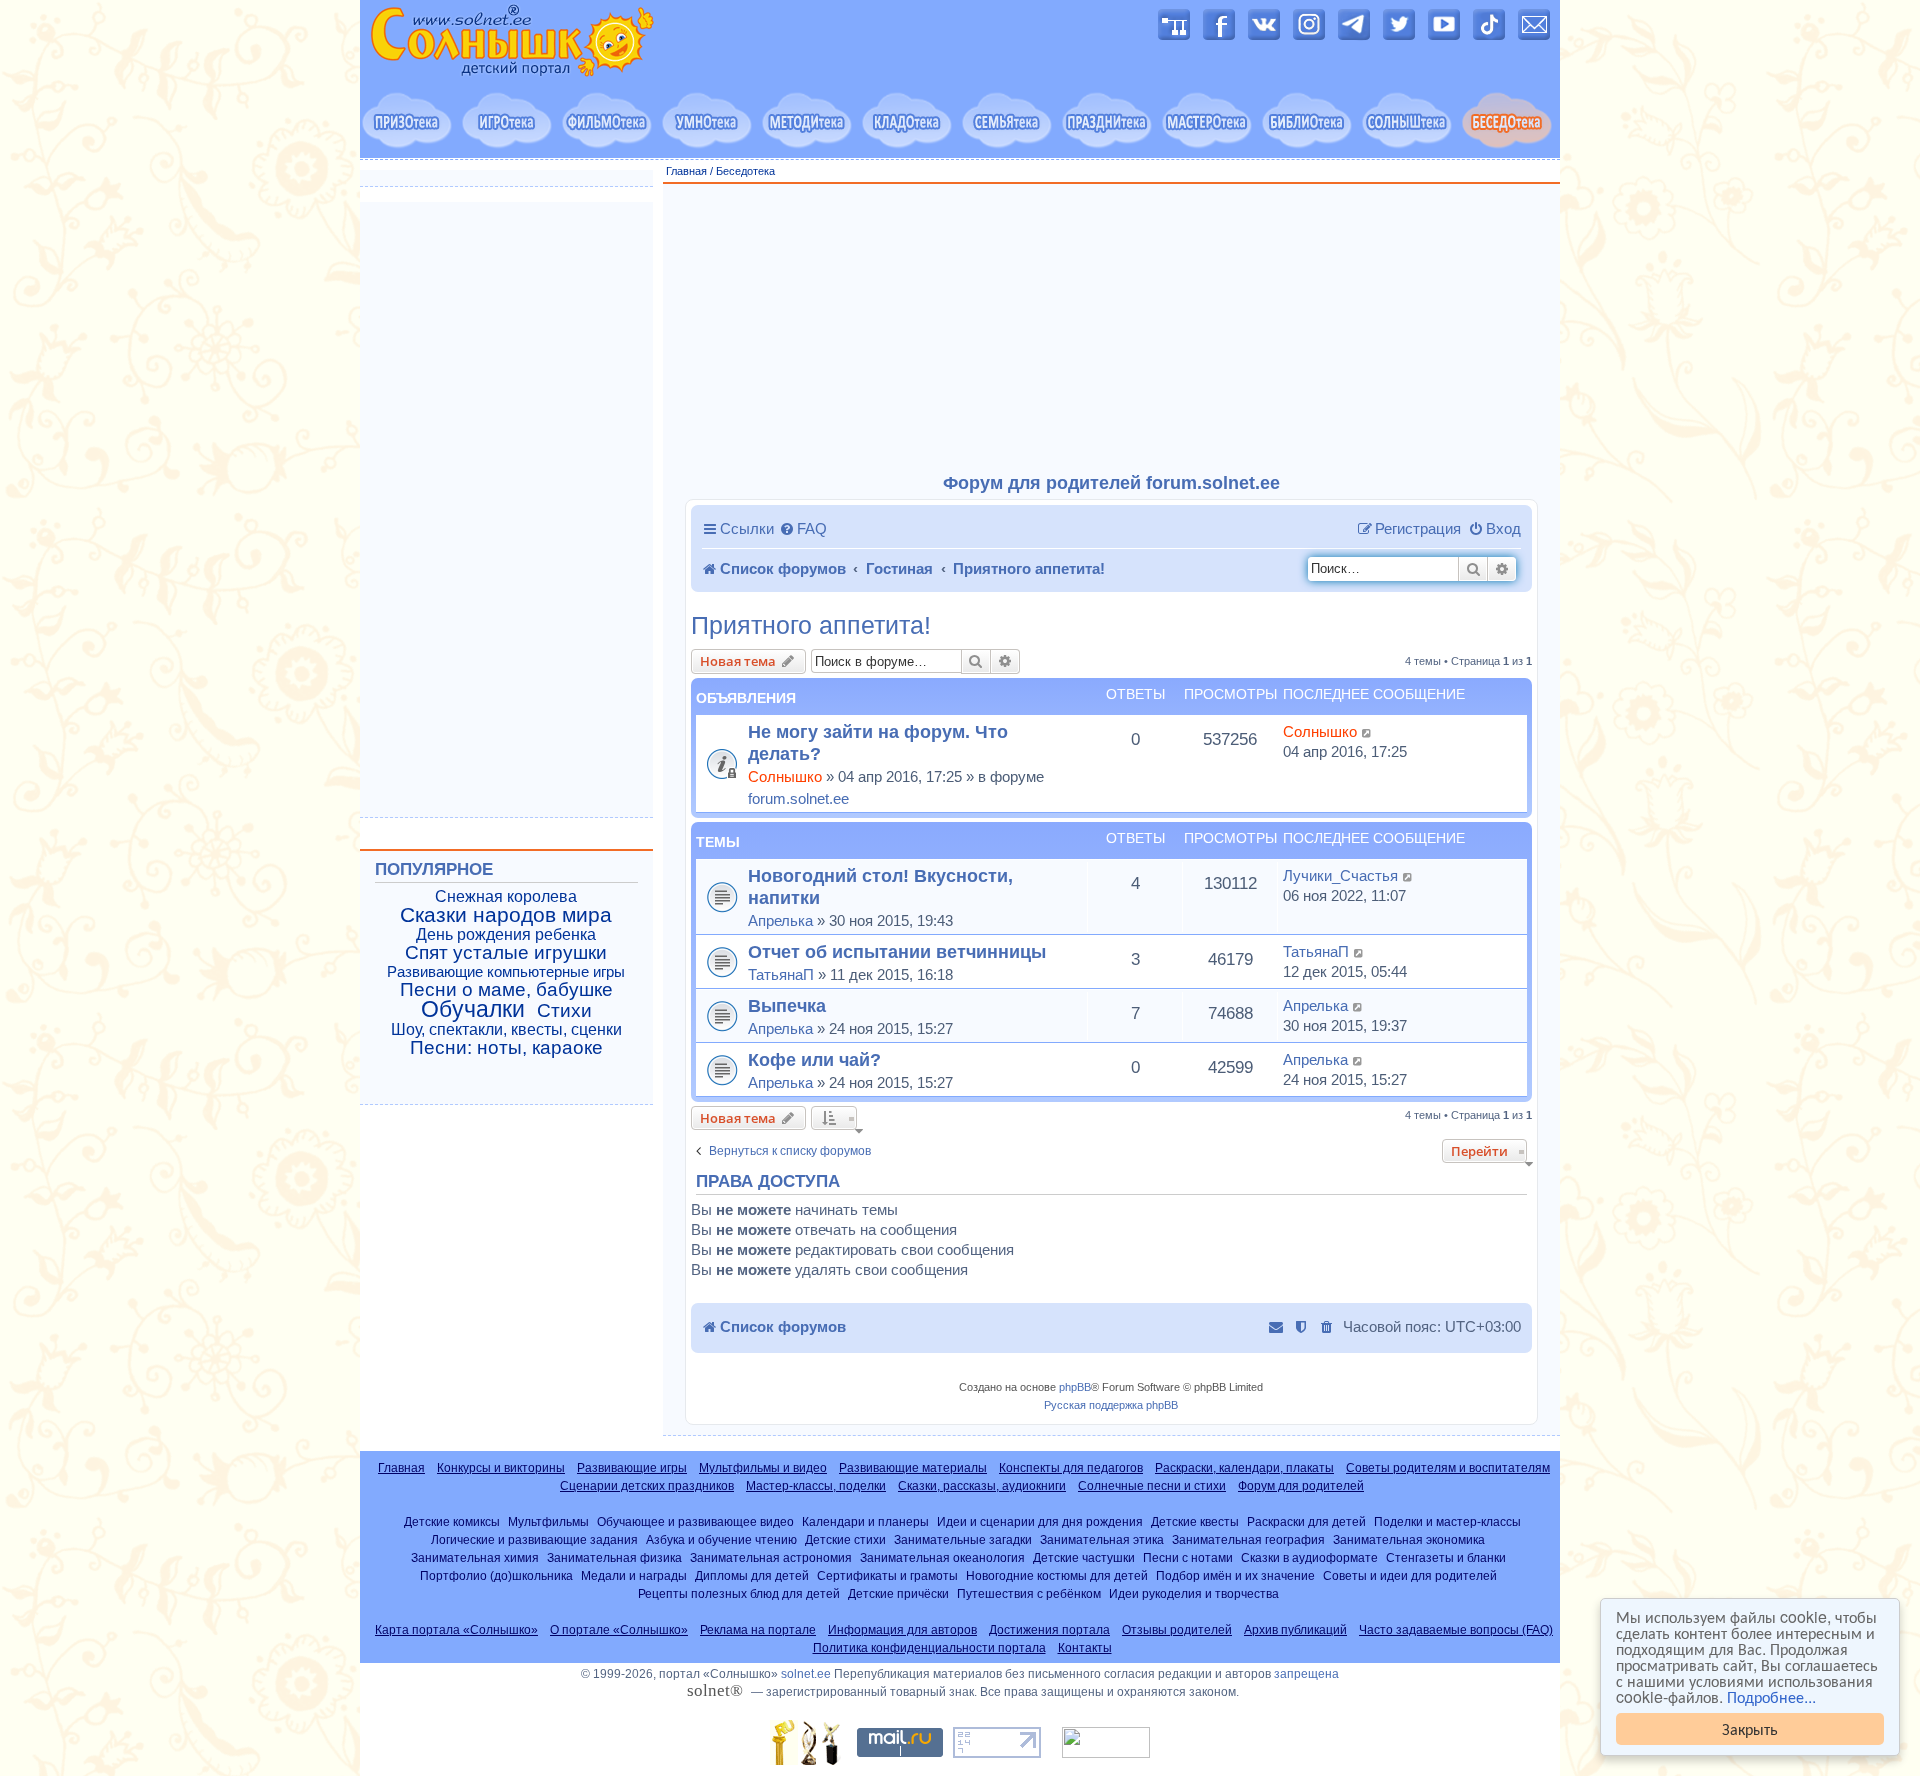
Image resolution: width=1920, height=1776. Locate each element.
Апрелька (780, 920)
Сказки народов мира (506, 915)
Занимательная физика (614, 1557)
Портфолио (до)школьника (496, 1575)
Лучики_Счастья (1340, 875)
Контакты (1085, 1648)
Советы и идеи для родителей (1410, 1575)
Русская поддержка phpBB (1111, 1405)
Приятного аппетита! (811, 625)
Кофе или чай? (814, 1059)
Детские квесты (1195, 1521)
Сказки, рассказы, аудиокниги (982, 1486)
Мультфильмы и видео (763, 1468)
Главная (686, 171)
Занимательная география (1248, 1539)
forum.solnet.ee (798, 798)
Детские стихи (845, 1539)
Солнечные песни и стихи (1152, 1486)
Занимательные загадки (963, 1539)
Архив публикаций (1295, 1630)
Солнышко (785, 776)
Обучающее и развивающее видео (695, 1521)
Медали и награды (634, 1575)
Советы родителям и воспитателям (1448, 1468)
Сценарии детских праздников (647, 1486)
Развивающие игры (632, 1468)
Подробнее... (1771, 1697)
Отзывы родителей (1177, 1630)
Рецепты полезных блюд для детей (739, 1593)
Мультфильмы (548, 1521)
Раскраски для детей (1306, 1521)
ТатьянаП (781, 974)
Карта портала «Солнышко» (456, 1630)
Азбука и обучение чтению (721, 1539)
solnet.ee (806, 1674)
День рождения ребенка (506, 934)
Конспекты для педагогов (1071, 1468)
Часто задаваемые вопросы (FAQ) (1456, 1630)
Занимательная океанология (942, 1557)
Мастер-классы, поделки (816, 1486)
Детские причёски (898, 1593)
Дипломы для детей (752, 1575)
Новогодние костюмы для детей (1057, 1575)
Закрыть (1750, 1728)
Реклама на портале (758, 1630)
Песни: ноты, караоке (506, 1048)
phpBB (1075, 1387)
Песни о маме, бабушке (506, 990)
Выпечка (787, 1005)
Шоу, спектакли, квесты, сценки (506, 1029)
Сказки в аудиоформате (1309, 1557)
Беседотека (745, 171)
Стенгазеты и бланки (1446, 1557)
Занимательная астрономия (771, 1557)
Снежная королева (506, 896)
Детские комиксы (452, 1521)
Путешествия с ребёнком (1029, 1593)
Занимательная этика (1102, 1539)
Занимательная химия (475, 1557)
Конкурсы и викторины (501, 1468)
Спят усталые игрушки (506, 953)
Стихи (564, 1011)
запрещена (1306, 1674)
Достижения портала (1049, 1630)
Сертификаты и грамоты (887, 1575)
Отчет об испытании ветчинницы (897, 951)
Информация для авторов (902, 1630)
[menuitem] (803, 529)
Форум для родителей (1301, 1486)
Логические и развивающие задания (534, 1539)
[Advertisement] (1112, 329)
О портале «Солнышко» (619, 1630)
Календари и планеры (865, 1521)
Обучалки (473, 1009)
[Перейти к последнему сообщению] (1367, 732)
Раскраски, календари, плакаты (1244, 1468)
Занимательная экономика (1409, 1539)
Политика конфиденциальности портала (929, 1648)
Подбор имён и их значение (1235, 1575)
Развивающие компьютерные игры (506, 972)
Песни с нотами (1188, 1557)
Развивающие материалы (913, 1468)
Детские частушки (1084, 1557)
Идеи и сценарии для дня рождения (1040, 1521)
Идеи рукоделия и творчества (1194, 1593)
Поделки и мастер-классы (1447, 1521)
